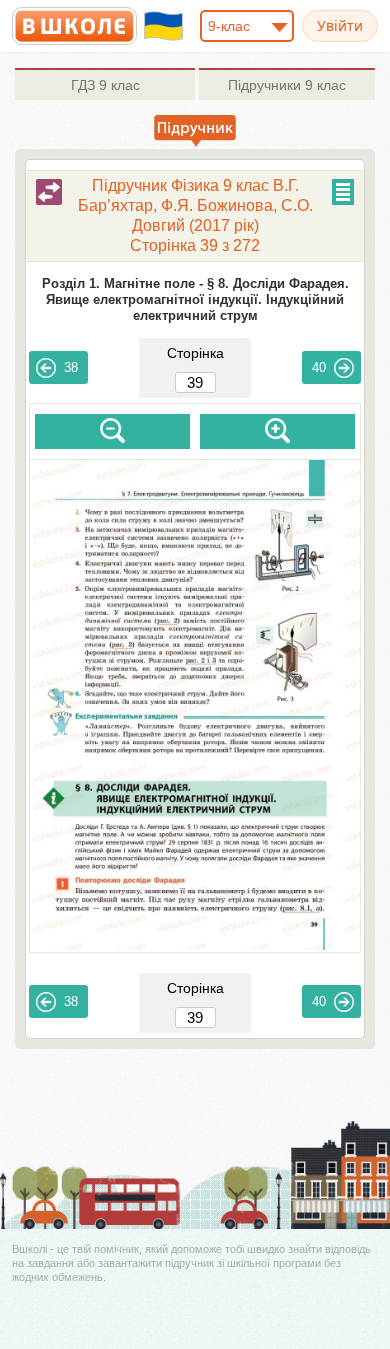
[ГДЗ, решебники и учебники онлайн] (74, 26)
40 (319, 367)
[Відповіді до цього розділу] (49, 192)
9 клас (105, 85)
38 (71, 367)
